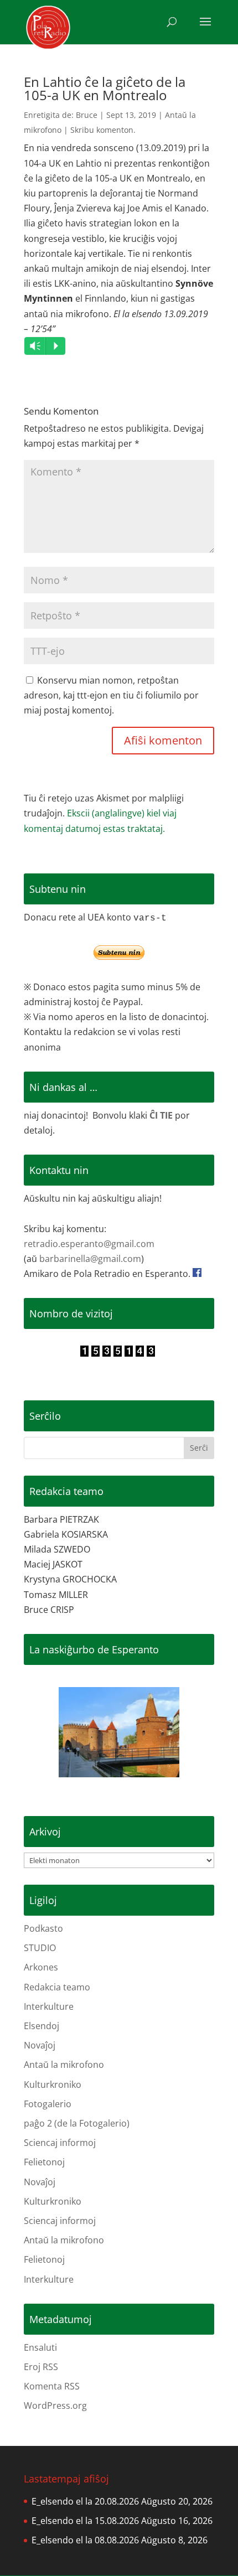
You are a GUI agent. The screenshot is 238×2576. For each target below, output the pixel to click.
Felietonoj (44, 2162)
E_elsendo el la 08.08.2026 (85, 2540)
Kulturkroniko (53, 2084)
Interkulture (49, 2006)
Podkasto (43, 1928)
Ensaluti (40, 2347)
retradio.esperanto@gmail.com (89, 1244)
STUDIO (40, 1948)
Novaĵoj (40, 2045)
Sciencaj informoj (60, 2143)
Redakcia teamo (57, 1987)
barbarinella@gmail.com (90, 1259)
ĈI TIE (161, 1115)
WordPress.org (55, 2406)
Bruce (87, 115)
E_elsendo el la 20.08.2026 (85, 2501)
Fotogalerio (48, 2104)
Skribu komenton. (103, 130)
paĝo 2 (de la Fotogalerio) (77, 2123)
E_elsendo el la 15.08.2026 (85, 2521)
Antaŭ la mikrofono (64, 2065)
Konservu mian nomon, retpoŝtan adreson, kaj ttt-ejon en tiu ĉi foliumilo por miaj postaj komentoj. (111, 695)
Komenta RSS (52, 2386)
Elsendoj (42, 2026)
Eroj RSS (41, 2367)
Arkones (41, 1967)
